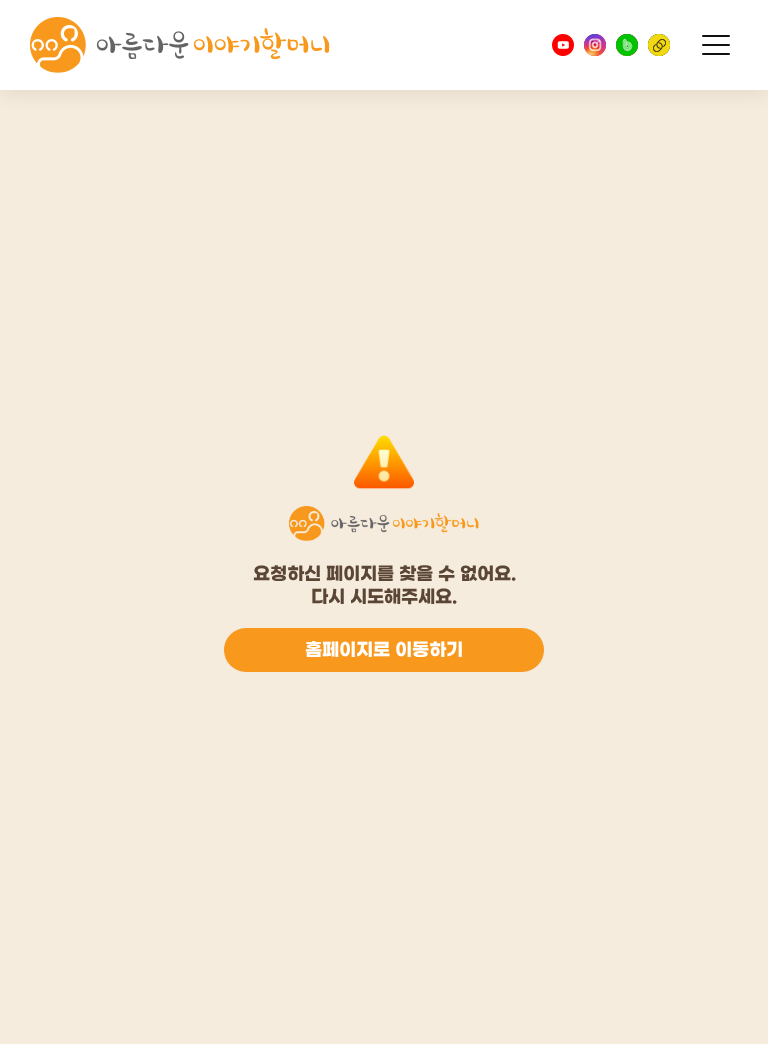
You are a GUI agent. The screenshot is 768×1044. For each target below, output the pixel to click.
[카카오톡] (659, 45)
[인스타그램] (595, 45)
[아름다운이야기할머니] (180, 45)
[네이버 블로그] (627, 45)
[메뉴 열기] (716, 45)
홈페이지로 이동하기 (384, 650)
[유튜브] (563, 45)
